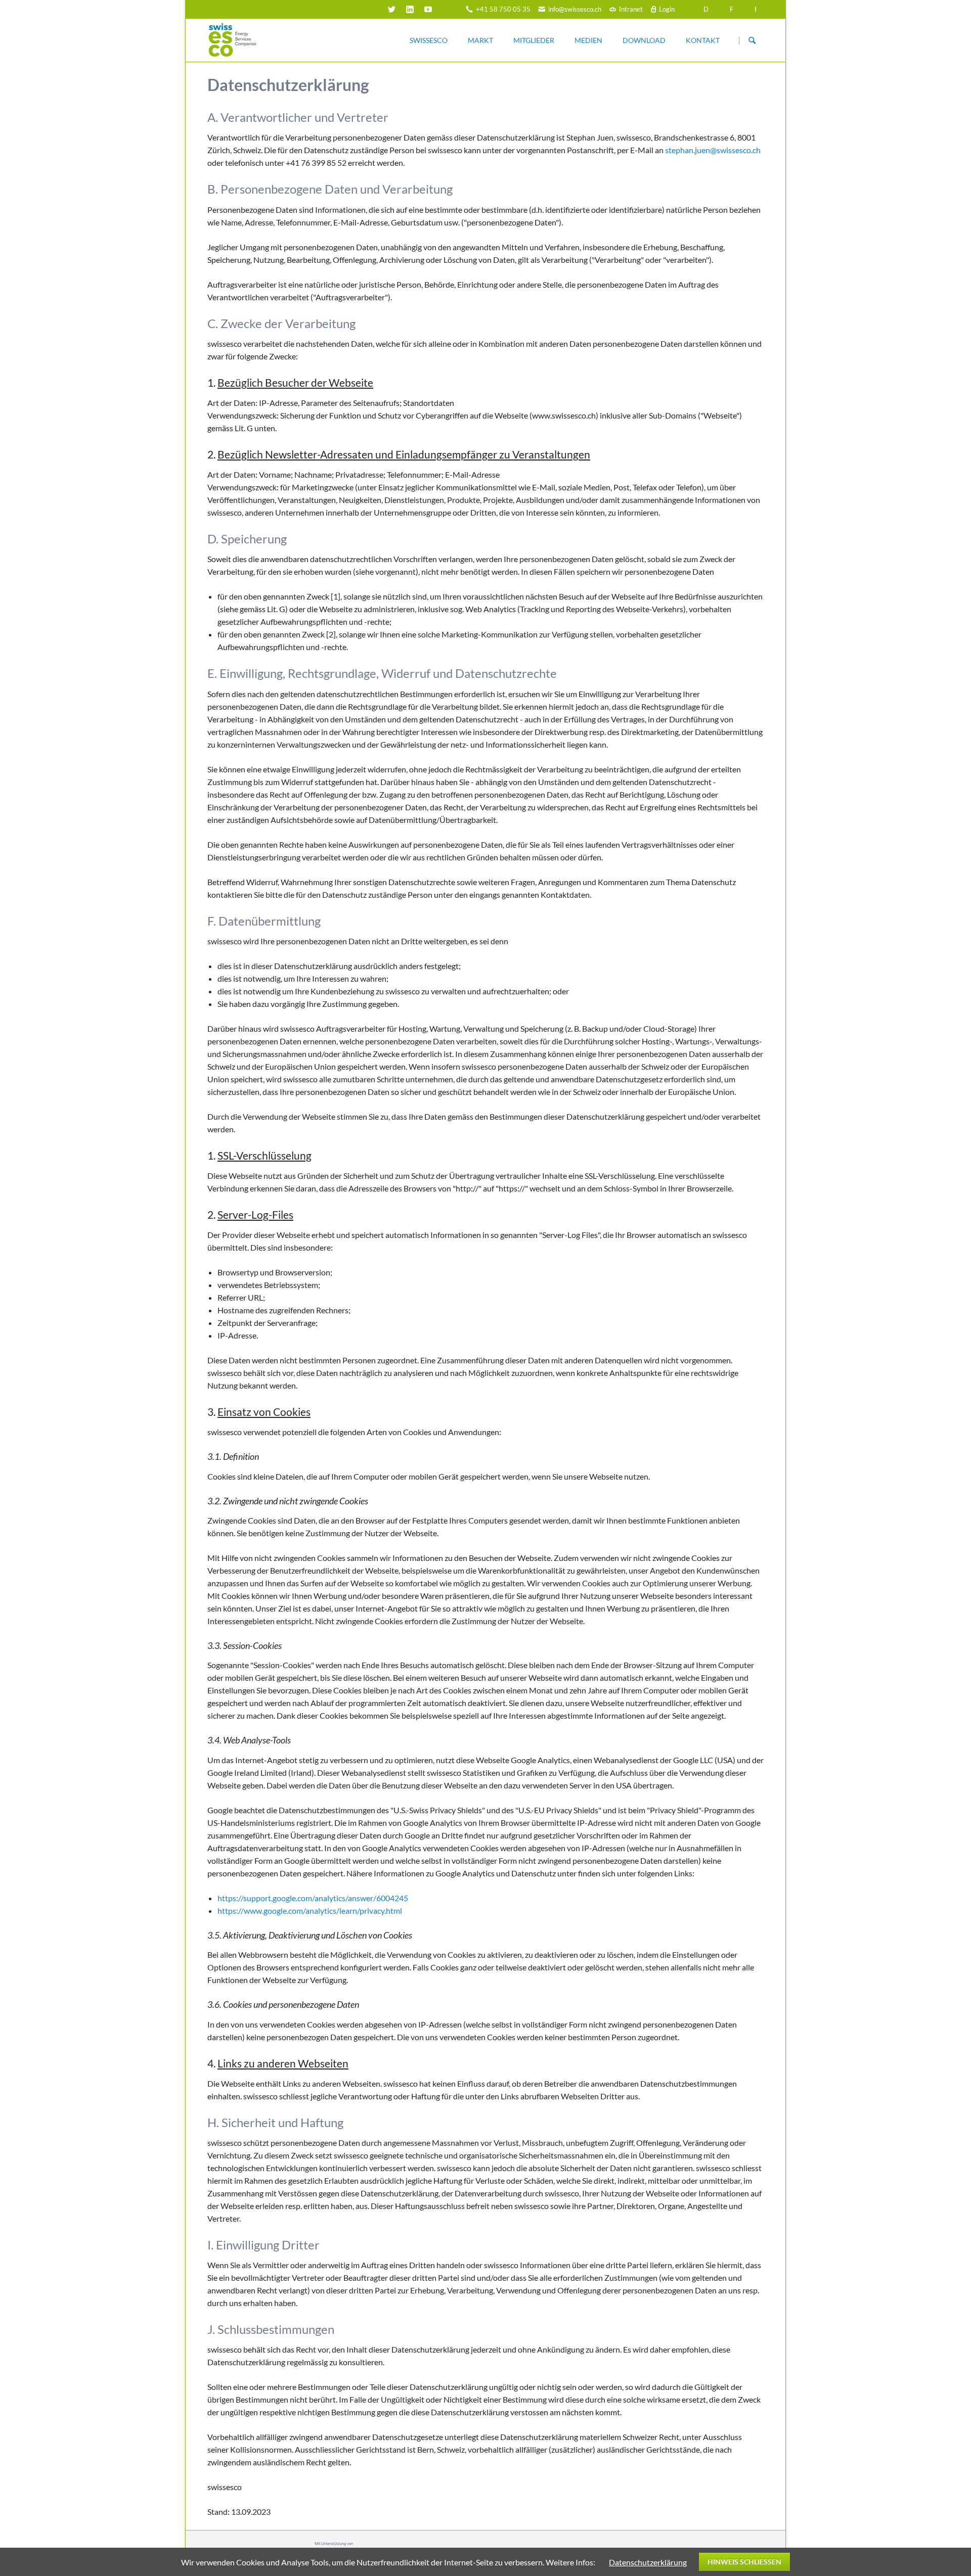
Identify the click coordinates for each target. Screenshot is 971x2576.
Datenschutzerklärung (648, 2562)
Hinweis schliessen (744, 2562)
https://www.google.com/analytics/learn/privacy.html (310, 1911)
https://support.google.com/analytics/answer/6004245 (313, 1898)
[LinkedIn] (410, 9)
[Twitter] (392, 9)
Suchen (752, 40)
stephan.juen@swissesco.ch (713, 150)
